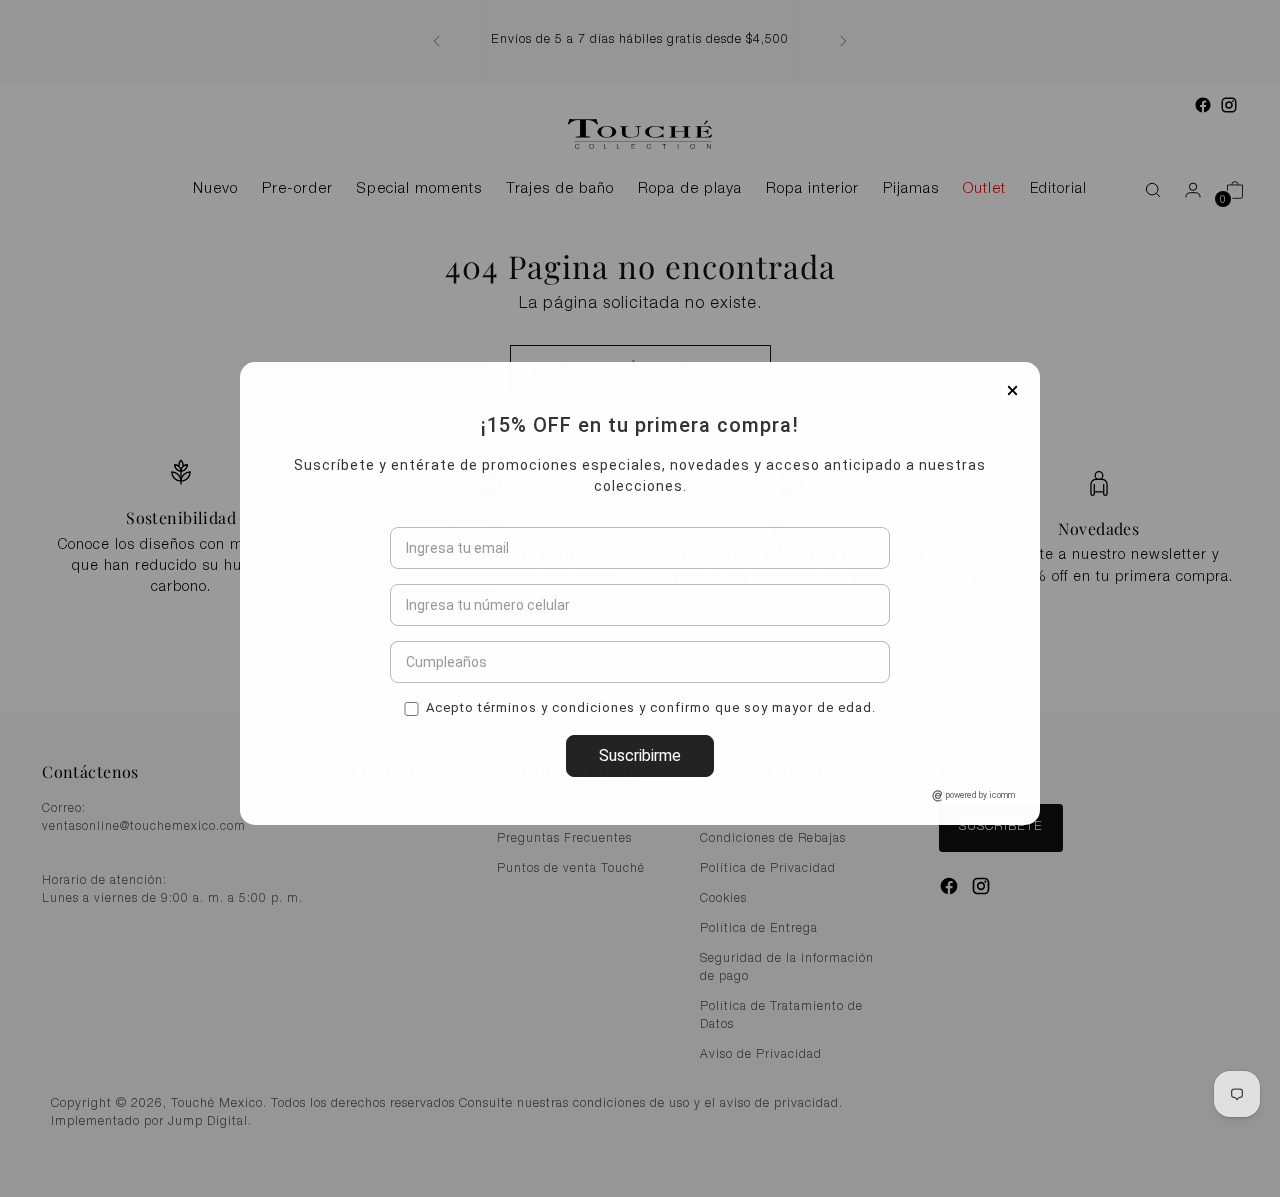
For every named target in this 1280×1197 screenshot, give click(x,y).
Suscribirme (640, 873)
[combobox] (412, 723)
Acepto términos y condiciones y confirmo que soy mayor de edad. (651, 824)
